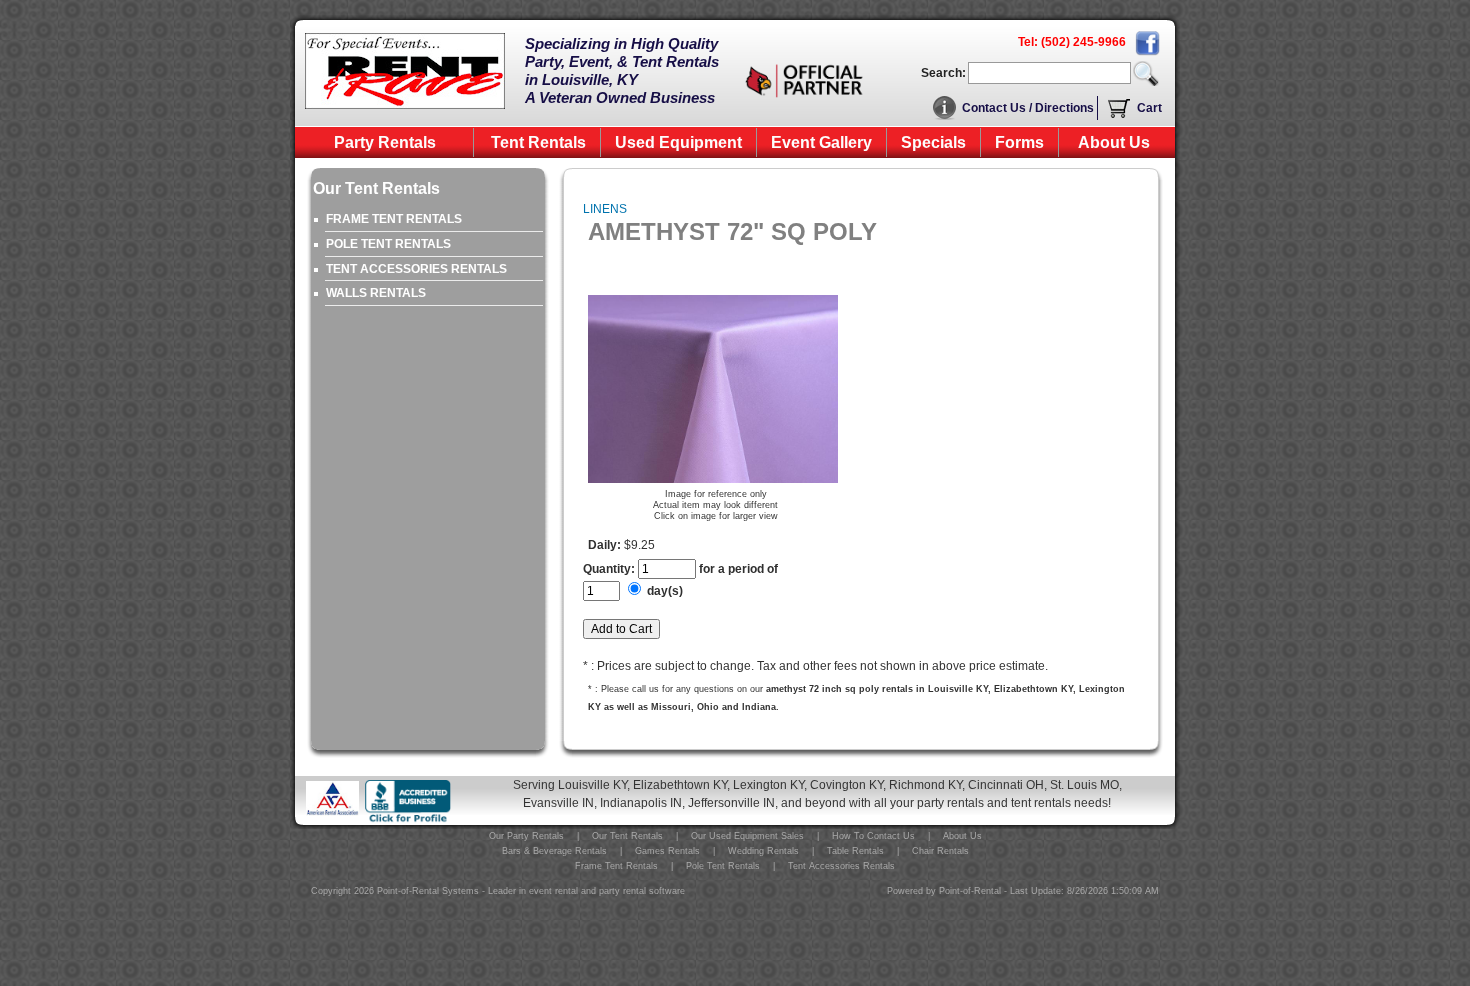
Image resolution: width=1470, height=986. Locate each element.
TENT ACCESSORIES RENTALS (416, 269)
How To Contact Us (873, 836)
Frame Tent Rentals (616, 866)
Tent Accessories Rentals (841, 866)
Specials (933, 142)
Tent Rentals (538, 142)
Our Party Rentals (526, 836)
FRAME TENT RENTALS (394, 219)
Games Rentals (667, 851)
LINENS (605, 209)
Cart (1149, 108)
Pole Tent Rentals (723, 866)
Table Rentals (855, 851)
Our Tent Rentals (627, 836)
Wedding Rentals (763, 851)
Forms (1019, 142)
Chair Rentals (940, 851)
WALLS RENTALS (376, 293)
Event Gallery (821, 142)
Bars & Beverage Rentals (554, 851)
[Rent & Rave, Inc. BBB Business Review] (408, 820)
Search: (943, 73)
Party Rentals (385, 142)
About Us (1114, 142)
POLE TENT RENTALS (388, 244)
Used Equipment (678, 142)
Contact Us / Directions (1028, 108)
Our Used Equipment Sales (747, 836)
